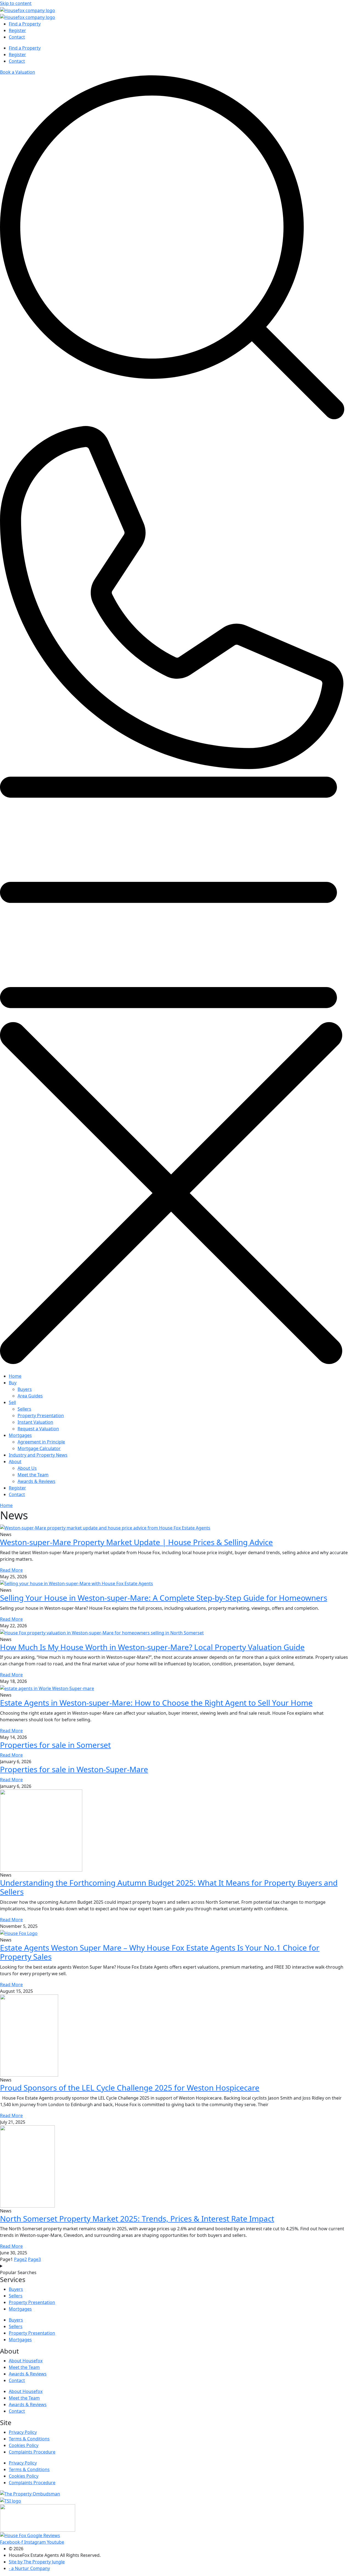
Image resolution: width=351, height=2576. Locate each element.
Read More (11, 1570)
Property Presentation (32, 2302)
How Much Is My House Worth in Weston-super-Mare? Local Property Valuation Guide (152, 1647)
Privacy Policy (23, 2432)
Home (6, 1505)
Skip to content (16, 3)
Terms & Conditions (29, 2439)
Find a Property (25, 24)
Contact (17, 37)
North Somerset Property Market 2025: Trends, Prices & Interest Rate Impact (137, 2218)
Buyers (16, 2289)
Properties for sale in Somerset (55, 1745)
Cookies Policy (24, 2445)
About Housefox (26, 2361)
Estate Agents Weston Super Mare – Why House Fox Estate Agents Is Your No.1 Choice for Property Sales (160, 1952)
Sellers (16, 2296)
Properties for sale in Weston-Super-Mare (74, 1769)
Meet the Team (24, 2367)
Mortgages (20, 2309)
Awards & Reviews (28, 2374)
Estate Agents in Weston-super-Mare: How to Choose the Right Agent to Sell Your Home (156, 1703)
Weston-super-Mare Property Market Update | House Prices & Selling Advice (136, 1542)
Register (17, 30)
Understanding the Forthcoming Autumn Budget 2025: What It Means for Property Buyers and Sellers (169, 1887)
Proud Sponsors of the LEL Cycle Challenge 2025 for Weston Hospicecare (130, 2088)
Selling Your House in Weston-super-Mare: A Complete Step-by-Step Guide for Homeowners (164, 1598)
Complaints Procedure (32, 2452)
